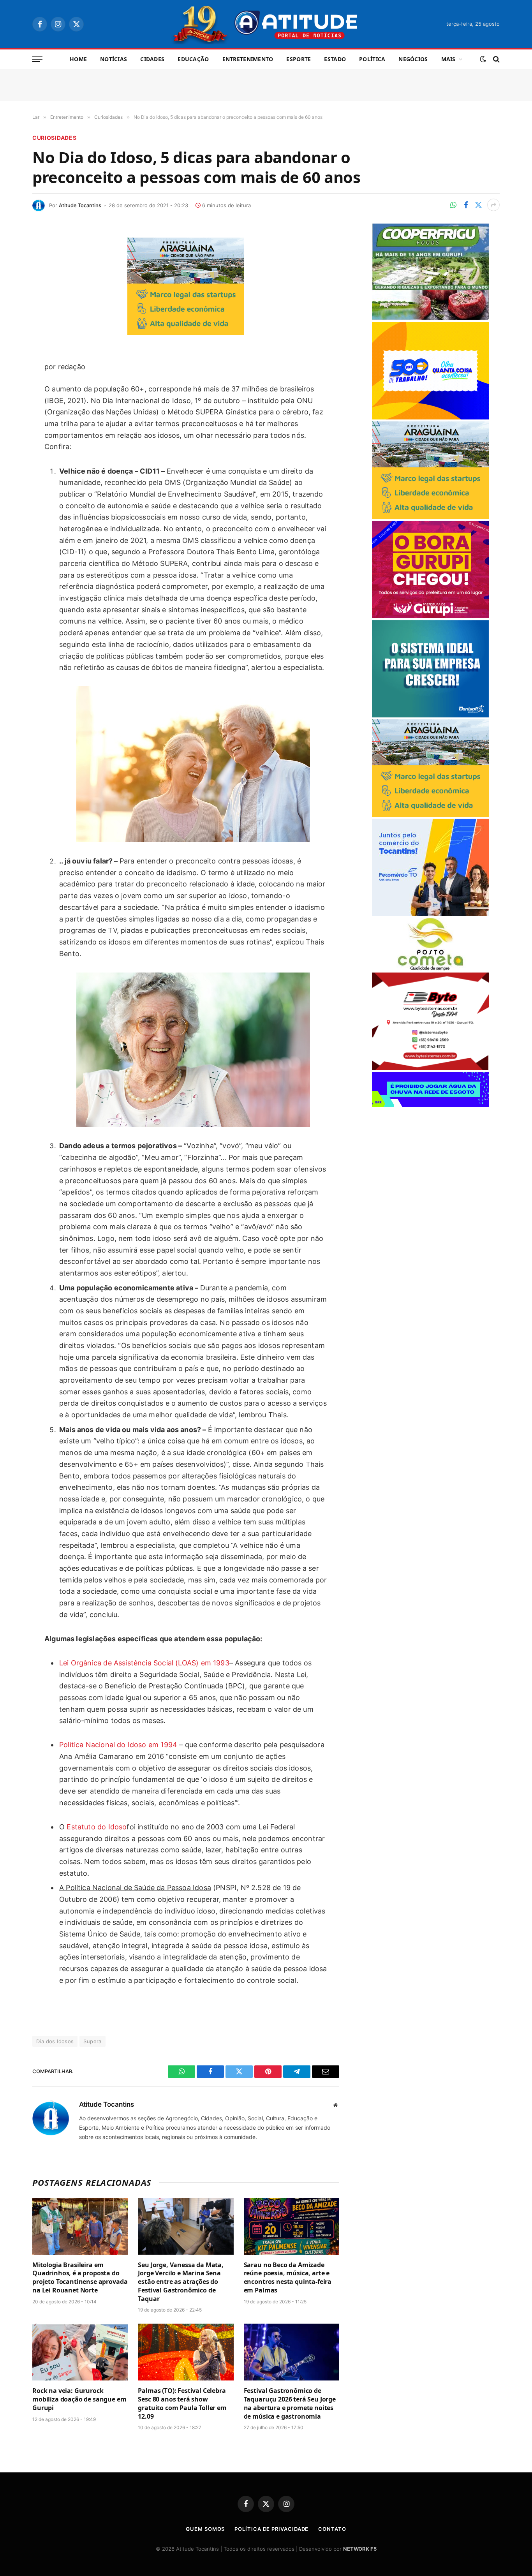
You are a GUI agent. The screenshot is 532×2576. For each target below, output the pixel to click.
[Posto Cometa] (430, 968)
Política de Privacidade (271, 2529)
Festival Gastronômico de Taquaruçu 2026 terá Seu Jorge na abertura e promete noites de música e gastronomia (290, 2403)
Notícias (114, 59)
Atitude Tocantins (80, 205)
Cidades (152, 59)
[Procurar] (496, 59)
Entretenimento (248, 59)
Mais (448, 59)
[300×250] (430, 417)
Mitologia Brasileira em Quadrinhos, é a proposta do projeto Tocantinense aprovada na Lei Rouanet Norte (80, 2278)
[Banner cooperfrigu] (430, 318)
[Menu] (37, 59)
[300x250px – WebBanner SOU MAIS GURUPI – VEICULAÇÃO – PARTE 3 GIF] (430, 616)
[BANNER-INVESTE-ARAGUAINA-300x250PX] (186, 332)
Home (78, 59)
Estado (335, 59)
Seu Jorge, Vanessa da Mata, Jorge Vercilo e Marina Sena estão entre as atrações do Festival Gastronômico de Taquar (181, 2282)
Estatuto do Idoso (97, 1827)
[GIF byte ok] (430, 1068)
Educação (193, 59)
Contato (332, 2529)
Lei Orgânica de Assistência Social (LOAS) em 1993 (144, 1663)
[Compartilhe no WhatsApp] (453, 205)
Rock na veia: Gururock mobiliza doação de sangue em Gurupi (79, 2399)
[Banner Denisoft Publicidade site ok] (430, 715)
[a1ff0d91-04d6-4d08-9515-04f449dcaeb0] (430, 914)
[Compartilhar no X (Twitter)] (478, 205)
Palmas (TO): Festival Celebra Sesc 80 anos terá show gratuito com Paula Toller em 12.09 (182, 2403)
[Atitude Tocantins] (266, 24)
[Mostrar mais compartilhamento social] (493, 205)
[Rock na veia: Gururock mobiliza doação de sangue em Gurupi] (80, 2352)
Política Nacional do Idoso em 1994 (118, 1745)
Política (372, 59)
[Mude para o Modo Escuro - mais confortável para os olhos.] (483, 59)
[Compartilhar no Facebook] (466, 205)
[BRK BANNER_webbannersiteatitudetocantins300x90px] (430, 1105)
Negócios (413, 59)
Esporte (299, 59)
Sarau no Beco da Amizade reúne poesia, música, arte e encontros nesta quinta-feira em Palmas (288, 2278)
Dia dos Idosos (55, 2041)
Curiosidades (54, 138)
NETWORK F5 (360, 2549)
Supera (92, 2041)
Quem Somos (205, 2529)
